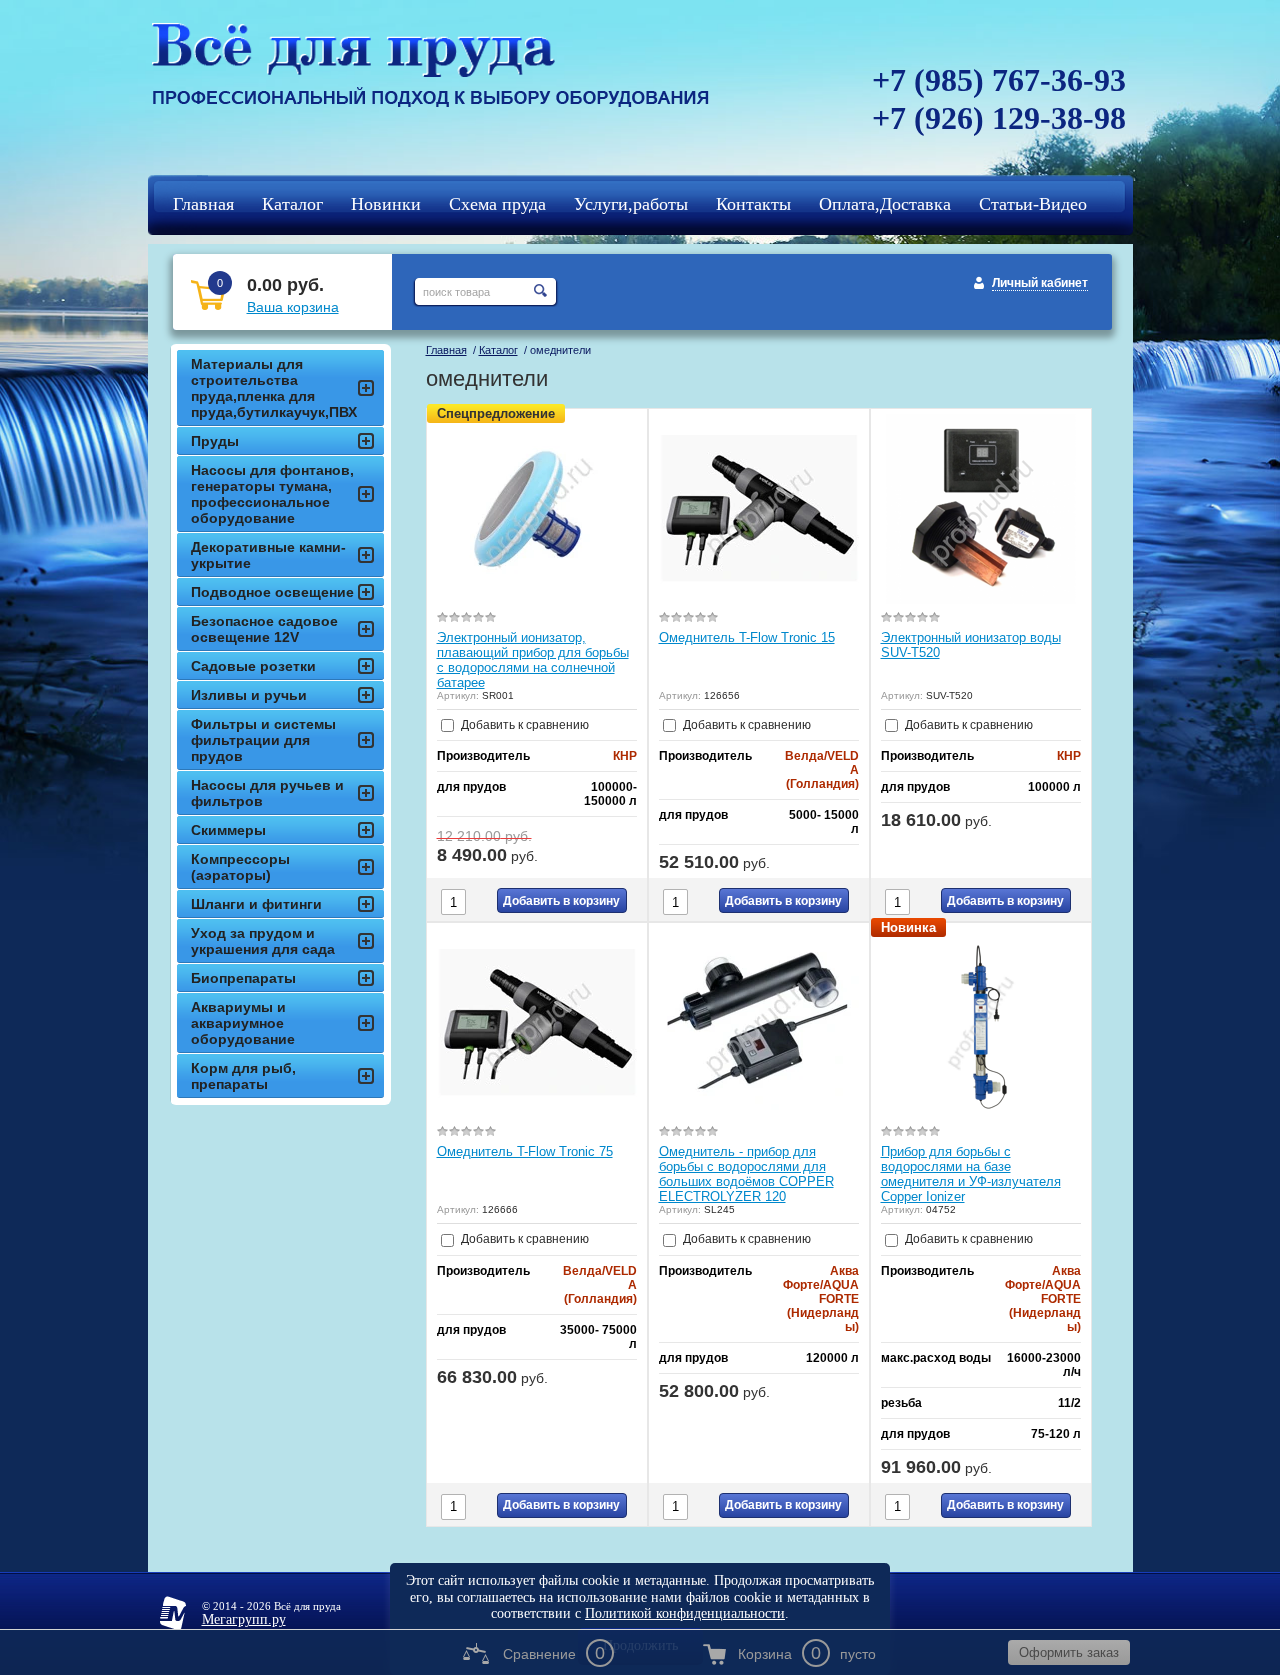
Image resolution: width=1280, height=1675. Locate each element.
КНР (625, 756)
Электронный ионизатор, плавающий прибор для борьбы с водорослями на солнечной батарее (533, 660)
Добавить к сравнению (523, 725)
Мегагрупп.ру (244, 1619)
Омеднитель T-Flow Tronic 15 (747, 637)
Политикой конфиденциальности (685, 1613)
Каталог (498, 350)
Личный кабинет (1040, 283)
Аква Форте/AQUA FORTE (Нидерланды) (821, 1299)
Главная (446, 350)
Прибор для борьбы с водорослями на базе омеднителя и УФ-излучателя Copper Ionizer (971, 1174)
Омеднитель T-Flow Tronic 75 (525, 1151)
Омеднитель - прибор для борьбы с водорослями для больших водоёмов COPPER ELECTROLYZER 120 (746, 1174)
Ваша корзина (293, 307)
